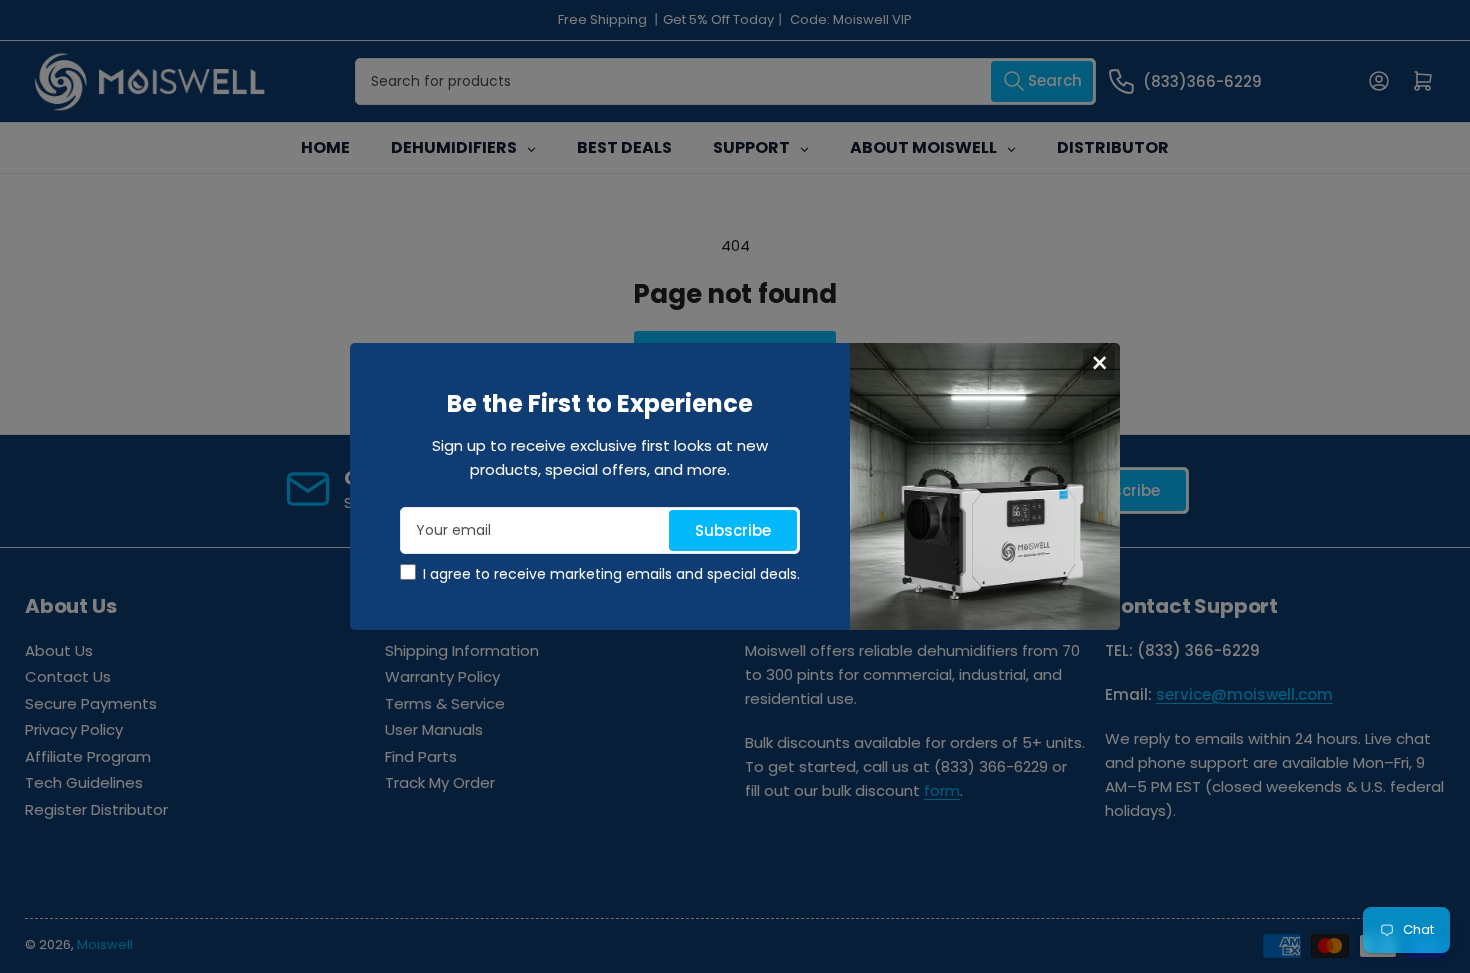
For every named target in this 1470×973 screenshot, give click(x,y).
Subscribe (733, 530)
